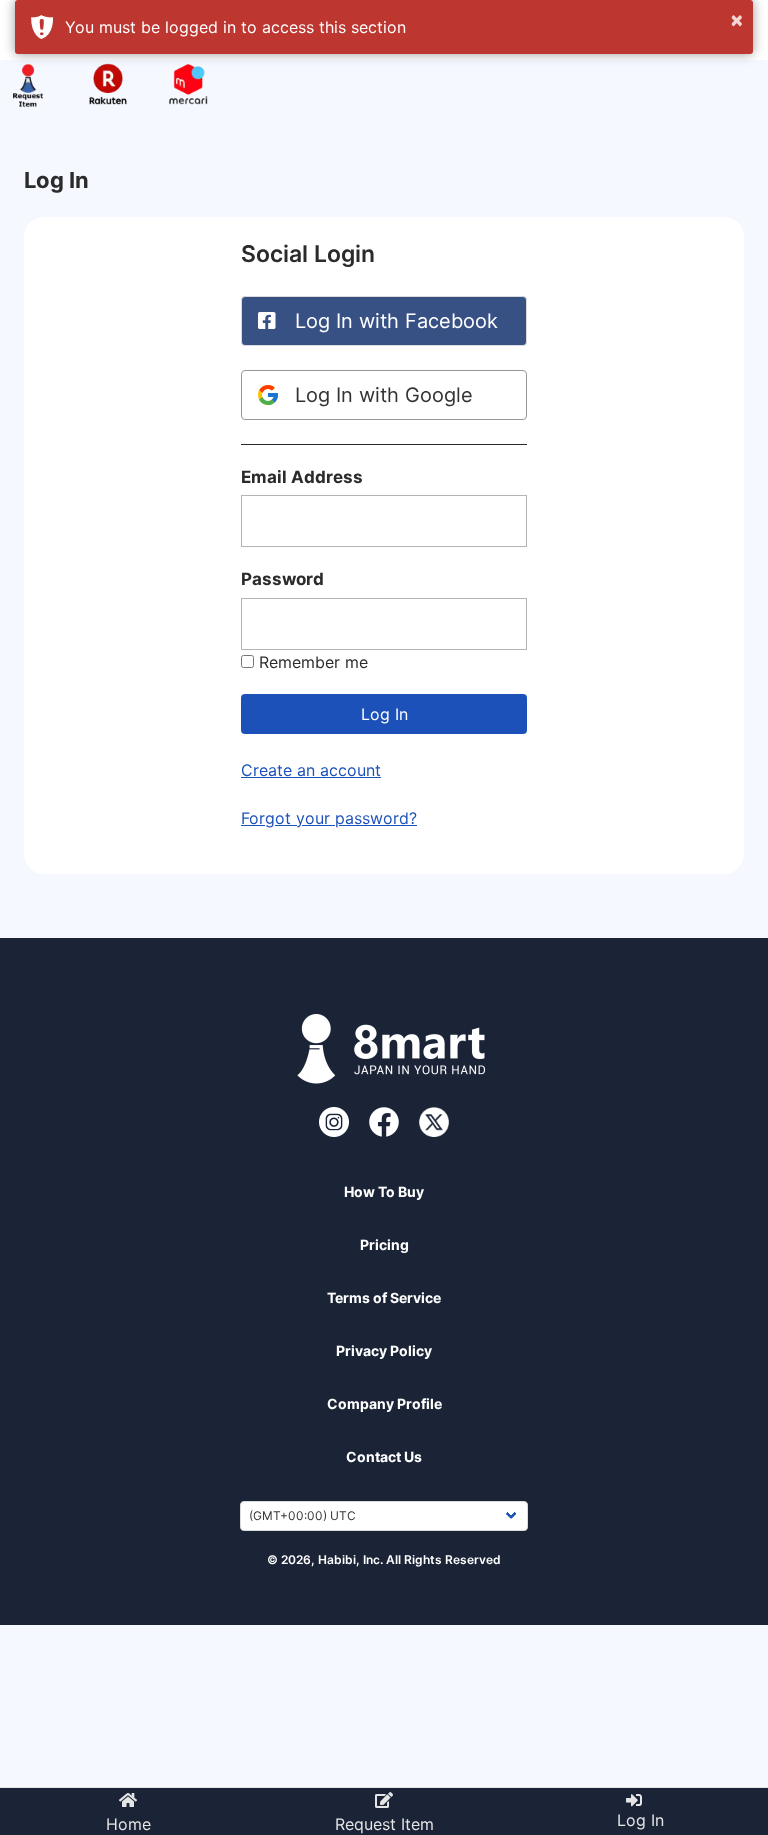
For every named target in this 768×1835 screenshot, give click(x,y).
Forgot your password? (329, 818)
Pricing (384, 1244)
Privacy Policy (384, 1350)
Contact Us (384, 1456)
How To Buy (384, 1191)
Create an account (311, 770)
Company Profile (384, 1403)
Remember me (313, 662)
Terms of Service (384, 1297)
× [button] (737, 19)
